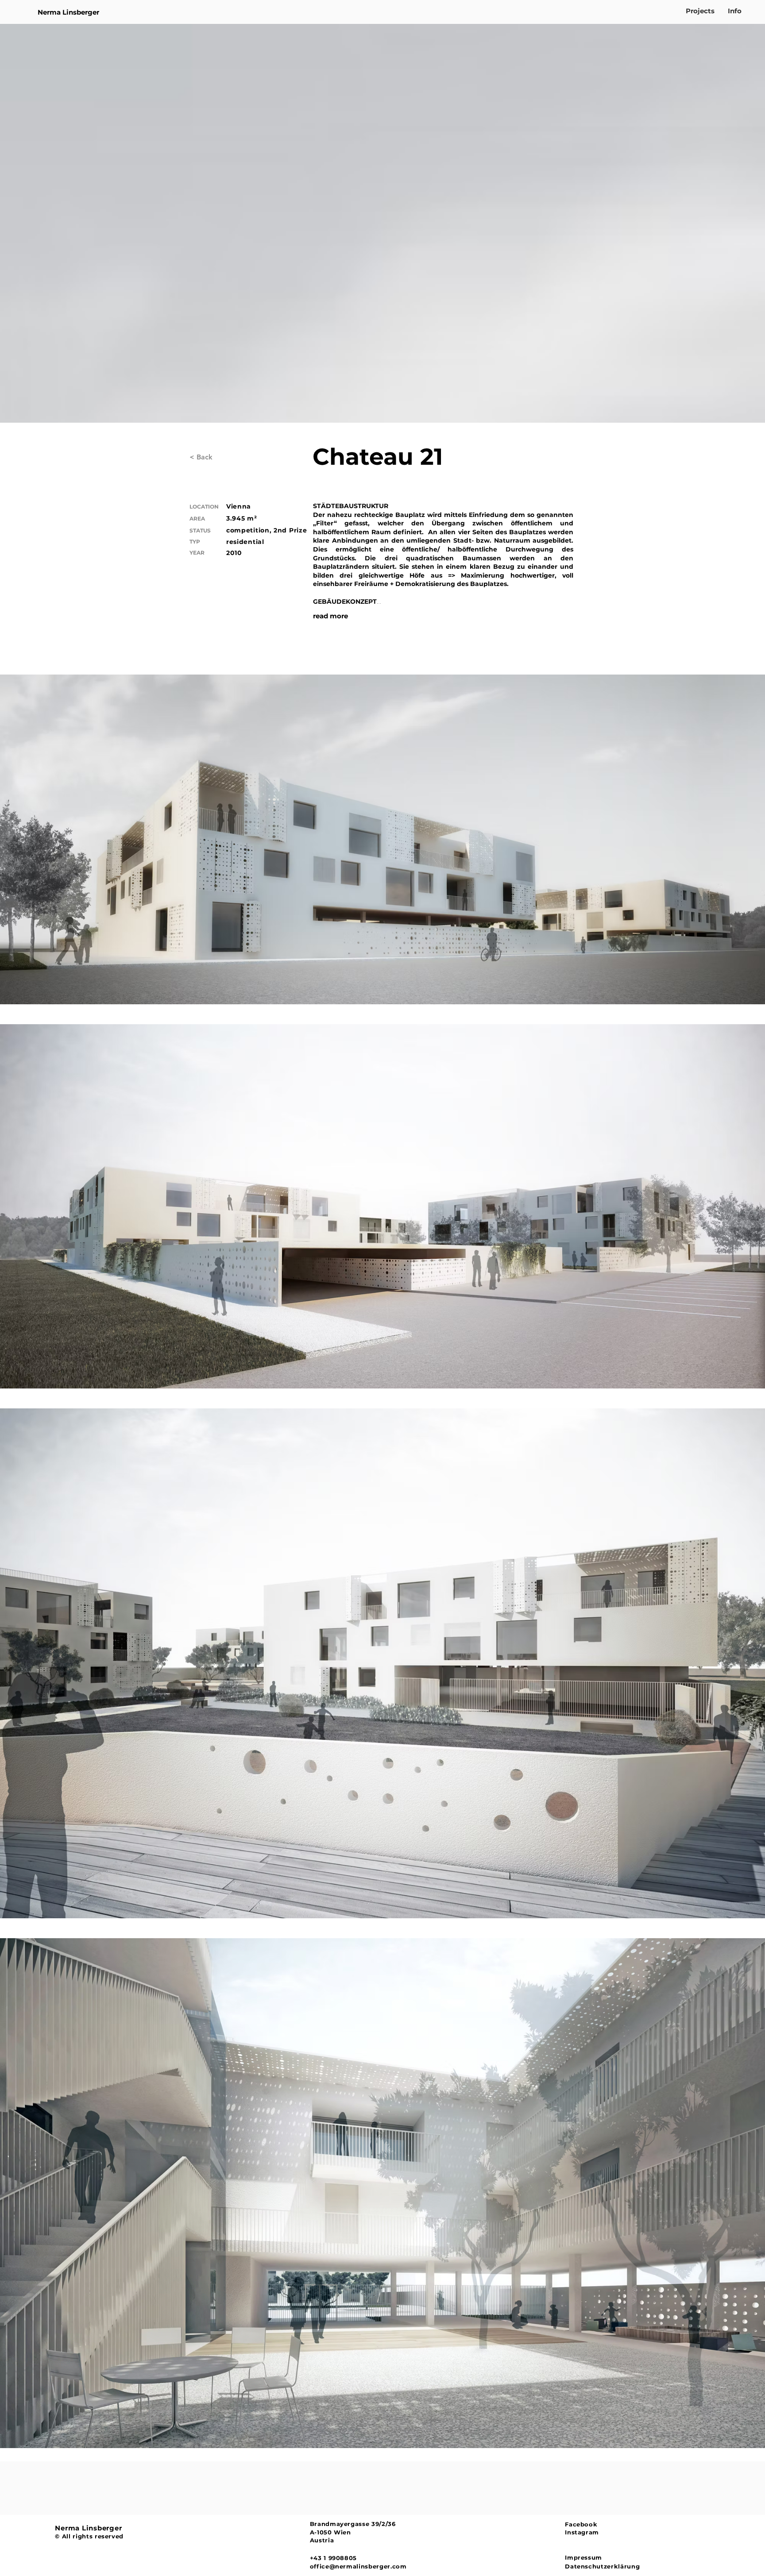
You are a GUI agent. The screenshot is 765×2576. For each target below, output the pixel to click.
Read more (330, 616)
